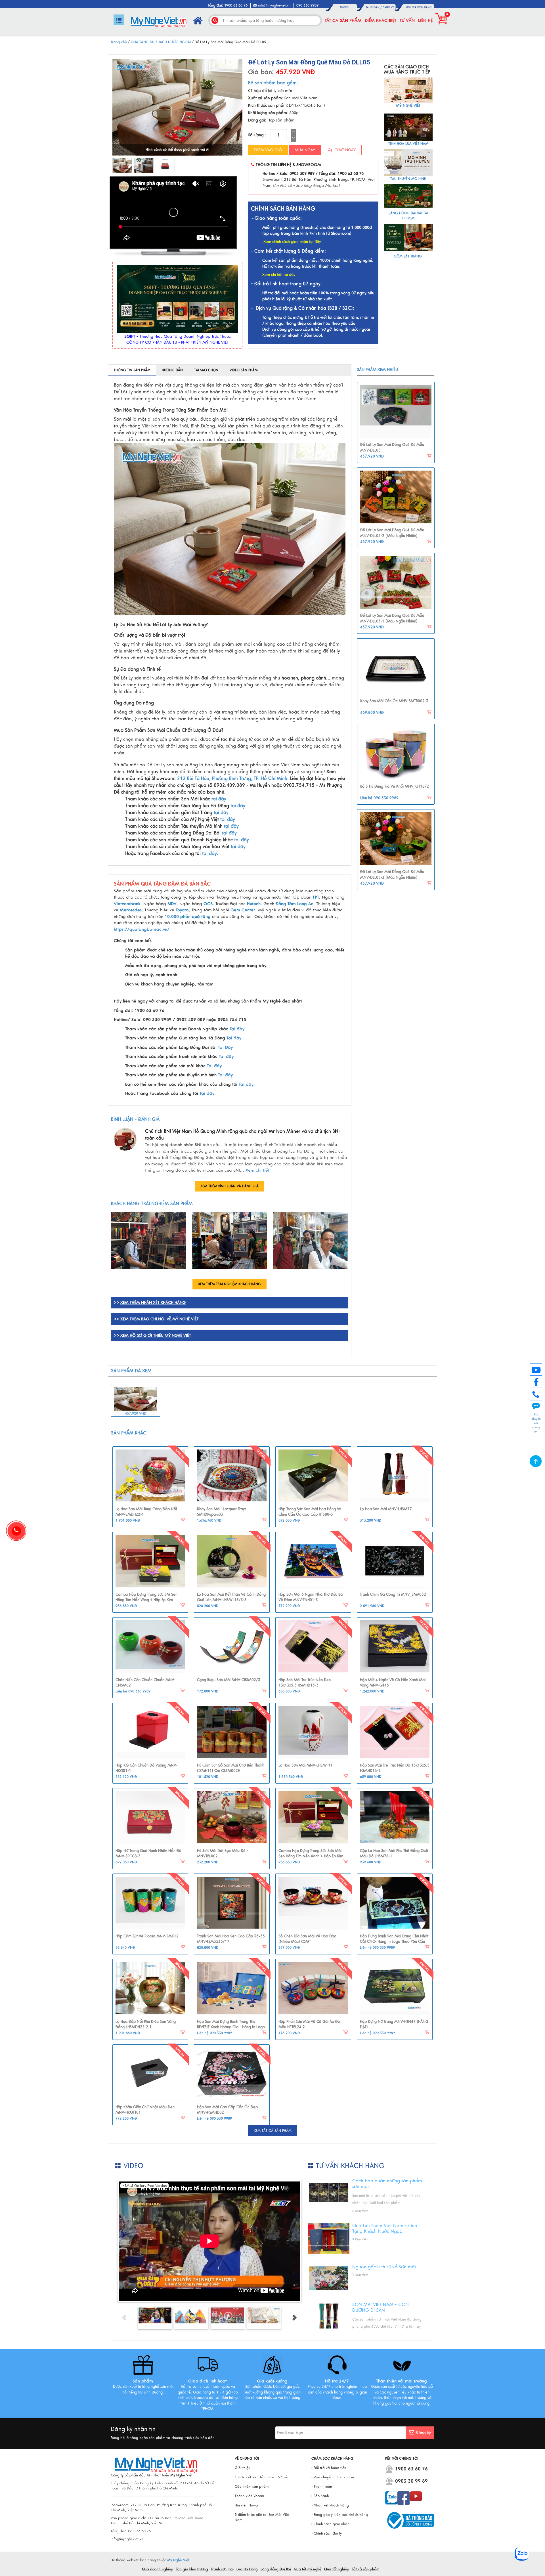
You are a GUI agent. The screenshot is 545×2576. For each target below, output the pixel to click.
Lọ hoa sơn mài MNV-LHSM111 (306, 1765)
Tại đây (237, 1029)
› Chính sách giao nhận (330, 2524)
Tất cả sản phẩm (343, 20)
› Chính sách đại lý (327, 2533)
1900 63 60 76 (411, 2469)
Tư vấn (407, 20)
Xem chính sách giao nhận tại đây (292, 242)
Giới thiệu (243, 2468)
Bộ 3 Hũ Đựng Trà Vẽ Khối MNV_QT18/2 (395, 786)
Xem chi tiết (257, 1170)
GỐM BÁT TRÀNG (408, 256)
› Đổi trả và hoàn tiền (329, 2468)
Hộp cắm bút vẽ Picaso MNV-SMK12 (147, 1936)
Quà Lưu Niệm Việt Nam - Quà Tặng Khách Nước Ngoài (385, 2229)
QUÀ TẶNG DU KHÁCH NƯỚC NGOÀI (161, 42)
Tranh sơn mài (222, 2569)
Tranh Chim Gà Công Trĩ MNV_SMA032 (393, 1595)
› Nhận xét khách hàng (330, 2505)
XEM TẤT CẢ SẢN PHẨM (273, 2131)
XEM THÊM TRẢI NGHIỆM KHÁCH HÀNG (229, 1284)
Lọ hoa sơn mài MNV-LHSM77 (386, 1509)
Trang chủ (119, 42)
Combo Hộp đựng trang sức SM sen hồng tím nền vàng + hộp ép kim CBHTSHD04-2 (146, 1600)
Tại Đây (225, 1047)
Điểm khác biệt (381, 20)
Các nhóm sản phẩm (252, 2487)
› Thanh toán (322, 2487)
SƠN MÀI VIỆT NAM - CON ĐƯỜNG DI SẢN (381, 2308)
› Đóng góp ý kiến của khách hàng (340, 2515)
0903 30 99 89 (411, 2481)
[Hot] (150, 1476)
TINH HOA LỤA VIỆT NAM (408, 144)
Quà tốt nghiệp (337, 2569)
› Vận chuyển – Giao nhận (333, 2477)
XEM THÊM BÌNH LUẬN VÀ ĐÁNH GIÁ (229, 1186)
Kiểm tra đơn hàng (419, 7)
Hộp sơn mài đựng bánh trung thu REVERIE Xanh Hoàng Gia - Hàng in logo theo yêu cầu (231, 2027)
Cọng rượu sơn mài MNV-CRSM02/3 (229, 1680)
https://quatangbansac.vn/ (142, 929)
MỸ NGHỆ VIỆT (408, 106)
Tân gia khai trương (192, 2569)
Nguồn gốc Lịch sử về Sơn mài (384, 2267)
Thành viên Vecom (249, 2496)
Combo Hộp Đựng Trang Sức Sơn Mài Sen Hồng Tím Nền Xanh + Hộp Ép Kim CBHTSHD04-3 (311, 1856)
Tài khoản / (374, 7)
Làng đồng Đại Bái (276, 2569)
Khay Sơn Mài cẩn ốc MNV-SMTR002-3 (394, 701)
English (345, 7)
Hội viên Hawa (246, 2505)
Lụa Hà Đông (247, 2569)
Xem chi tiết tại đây (279, 275)
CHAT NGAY (344, 150)
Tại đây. (208, 1093)
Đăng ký (388, 7)
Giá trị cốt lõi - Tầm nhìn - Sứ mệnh (263, 2477)
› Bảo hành (320, 2496)
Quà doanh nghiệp (158, 2569)
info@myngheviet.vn (274, 5)
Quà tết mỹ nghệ (308, 2569)
